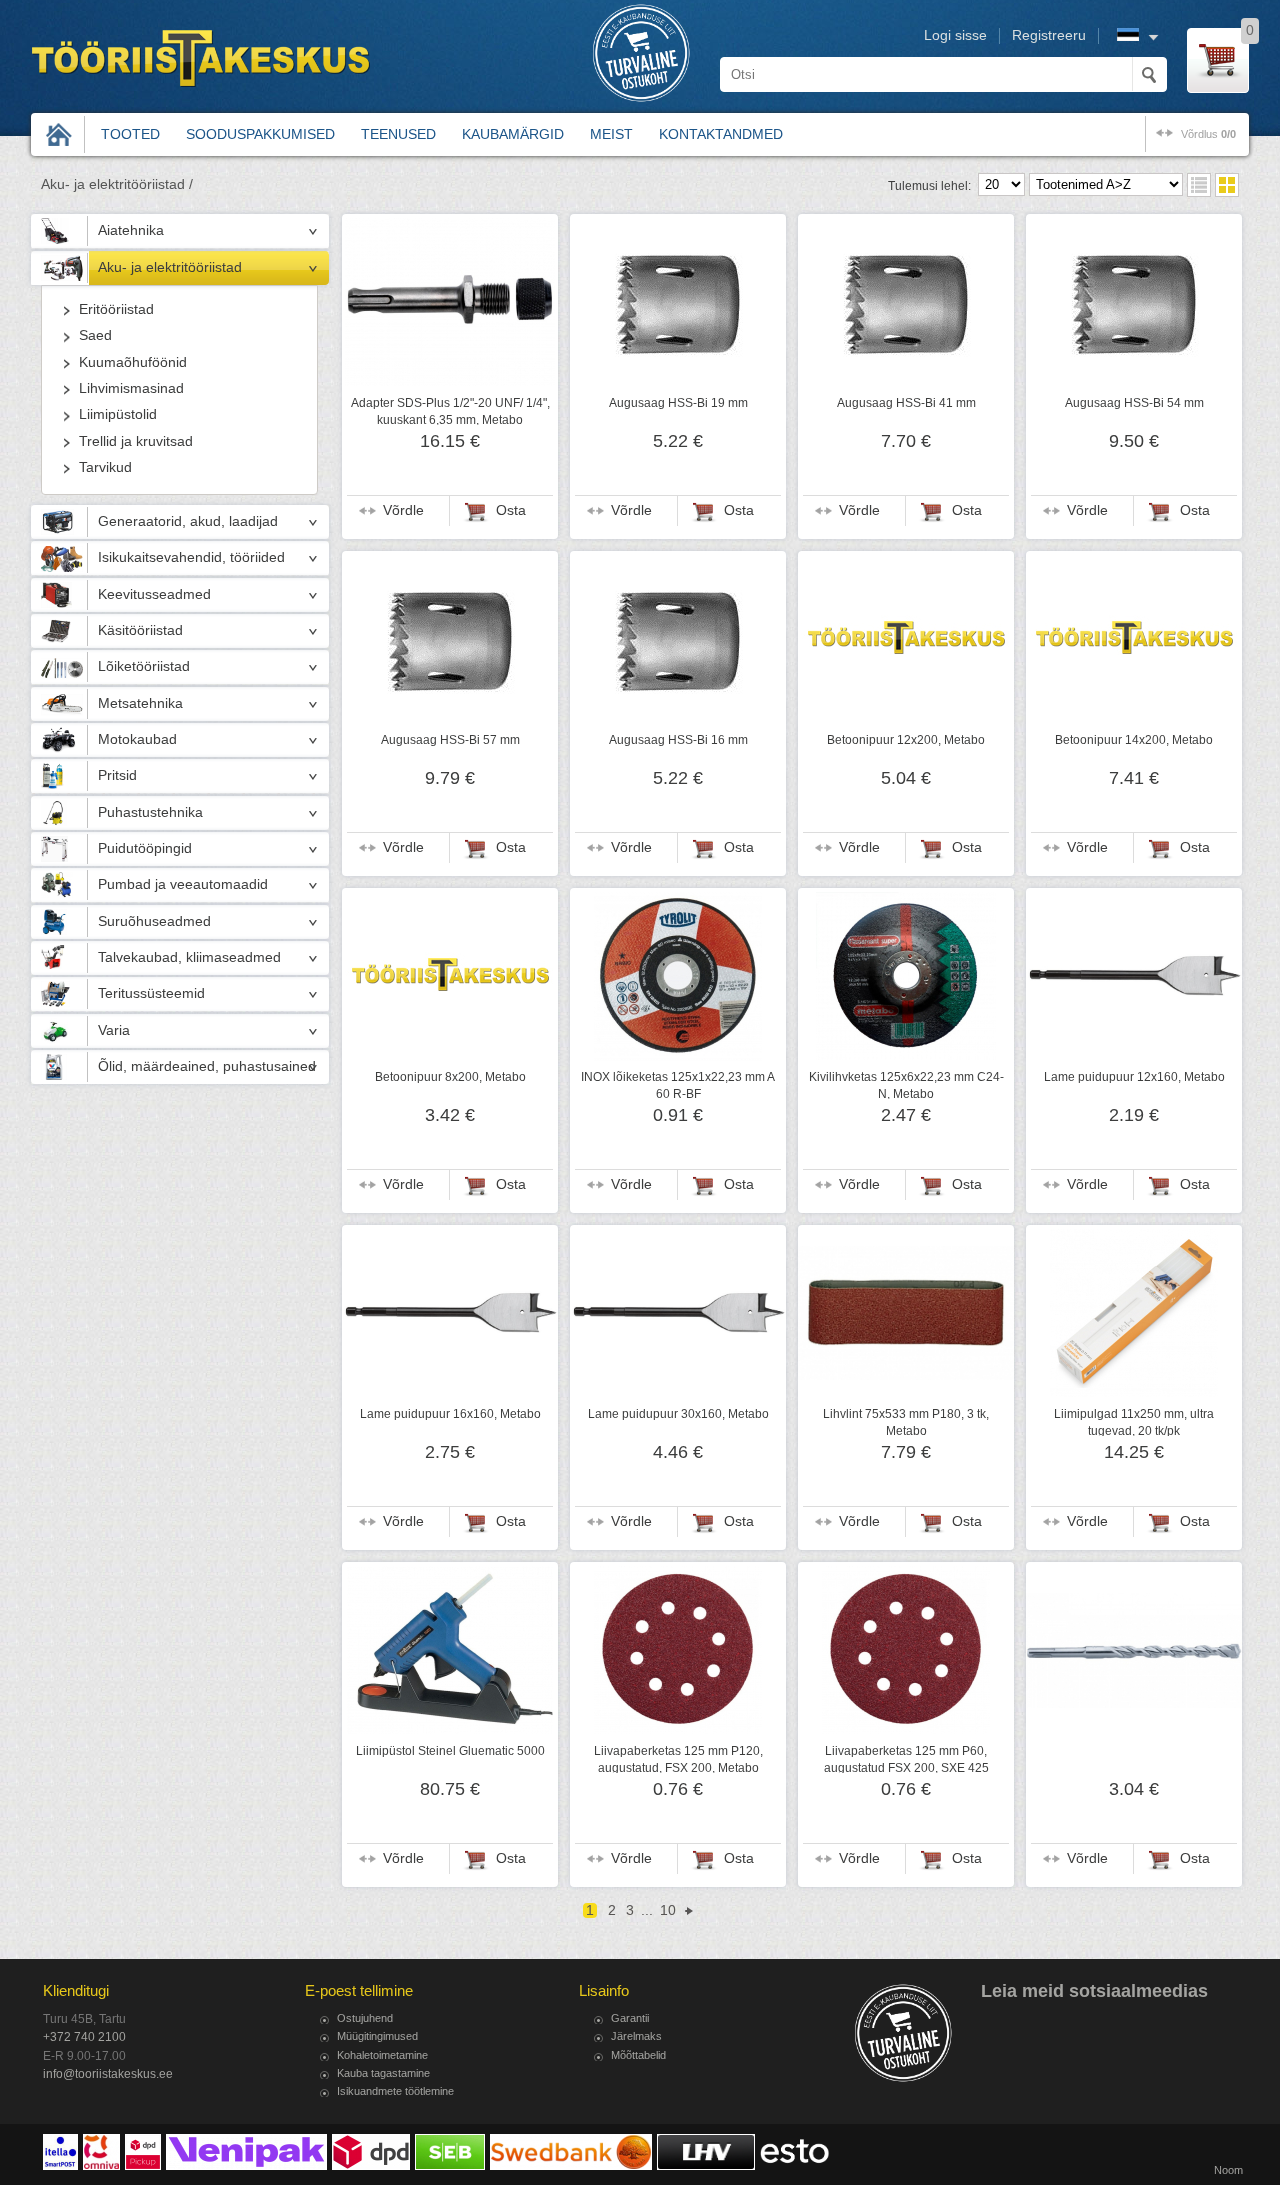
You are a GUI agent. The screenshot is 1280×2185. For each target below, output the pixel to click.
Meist (611, 134)
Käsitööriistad (140, 630)
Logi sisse (955, 35)
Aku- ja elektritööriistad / (117, 184)
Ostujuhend (365, 2018)
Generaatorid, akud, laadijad (188, 521)
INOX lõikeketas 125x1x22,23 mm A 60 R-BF (678, 1085)
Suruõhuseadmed (154, 921)
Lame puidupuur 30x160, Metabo (678, 1414)
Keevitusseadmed (154, 594)
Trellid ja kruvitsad (136, 441)
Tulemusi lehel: (929, 186)
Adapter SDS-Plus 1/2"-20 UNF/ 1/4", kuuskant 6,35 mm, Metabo (450, 411)
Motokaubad (137, 739)
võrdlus (1208, 134)
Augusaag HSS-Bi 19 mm (678, 403)
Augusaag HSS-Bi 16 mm (678, 740)
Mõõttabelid (638, 2055)
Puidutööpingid (145, 848)
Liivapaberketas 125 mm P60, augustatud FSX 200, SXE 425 (906, 1759)
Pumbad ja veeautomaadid (183, 884)
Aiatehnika (131, 230)
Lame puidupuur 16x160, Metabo (450, 1414)
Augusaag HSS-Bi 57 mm (450, 740)
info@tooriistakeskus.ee (108, 2074)
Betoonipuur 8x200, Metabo (450, 1077)
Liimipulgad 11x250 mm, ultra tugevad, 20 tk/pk (1134, 1422)
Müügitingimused (377, 2036)
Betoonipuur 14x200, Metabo (1134, 740)
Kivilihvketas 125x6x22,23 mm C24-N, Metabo (906, 1085)
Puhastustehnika (150, 812)
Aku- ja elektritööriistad (170, 267)
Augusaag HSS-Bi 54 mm (1134, 403)
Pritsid (117, 775)
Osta (511, 510)
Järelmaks (636, 2036)
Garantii (630, 2018)
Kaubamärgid (513, 134)
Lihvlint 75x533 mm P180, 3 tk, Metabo (906, 1422)
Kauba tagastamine (383, 2073)
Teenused (398, 134)
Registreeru (1049, 35)
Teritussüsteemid (151, 993)
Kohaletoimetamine (382, 2055)
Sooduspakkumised (260, 134)
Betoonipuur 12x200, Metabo (906, 740)
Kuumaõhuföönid (133, 362)
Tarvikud (105, 467)
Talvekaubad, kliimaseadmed (189, 957)
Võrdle (403, 510)
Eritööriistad (116, 309)
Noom (1228, 2170)
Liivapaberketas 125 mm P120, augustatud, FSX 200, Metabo (678, 1759)
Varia (114, 1030)
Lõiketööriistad (144, 666)
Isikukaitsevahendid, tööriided (191, 557)
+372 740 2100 (84, 2037)
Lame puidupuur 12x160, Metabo (1134, 1077)
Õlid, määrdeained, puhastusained (207, 1066)
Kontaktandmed (721, 134)
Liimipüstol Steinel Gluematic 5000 (450, 1751)
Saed (95, 335)
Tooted (130, 134)
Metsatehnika (140, 703)
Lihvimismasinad (131, 388)
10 (668, 1910)
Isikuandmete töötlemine (395, 2091)
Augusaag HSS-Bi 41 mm (906, 403)
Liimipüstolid (118, 414)
